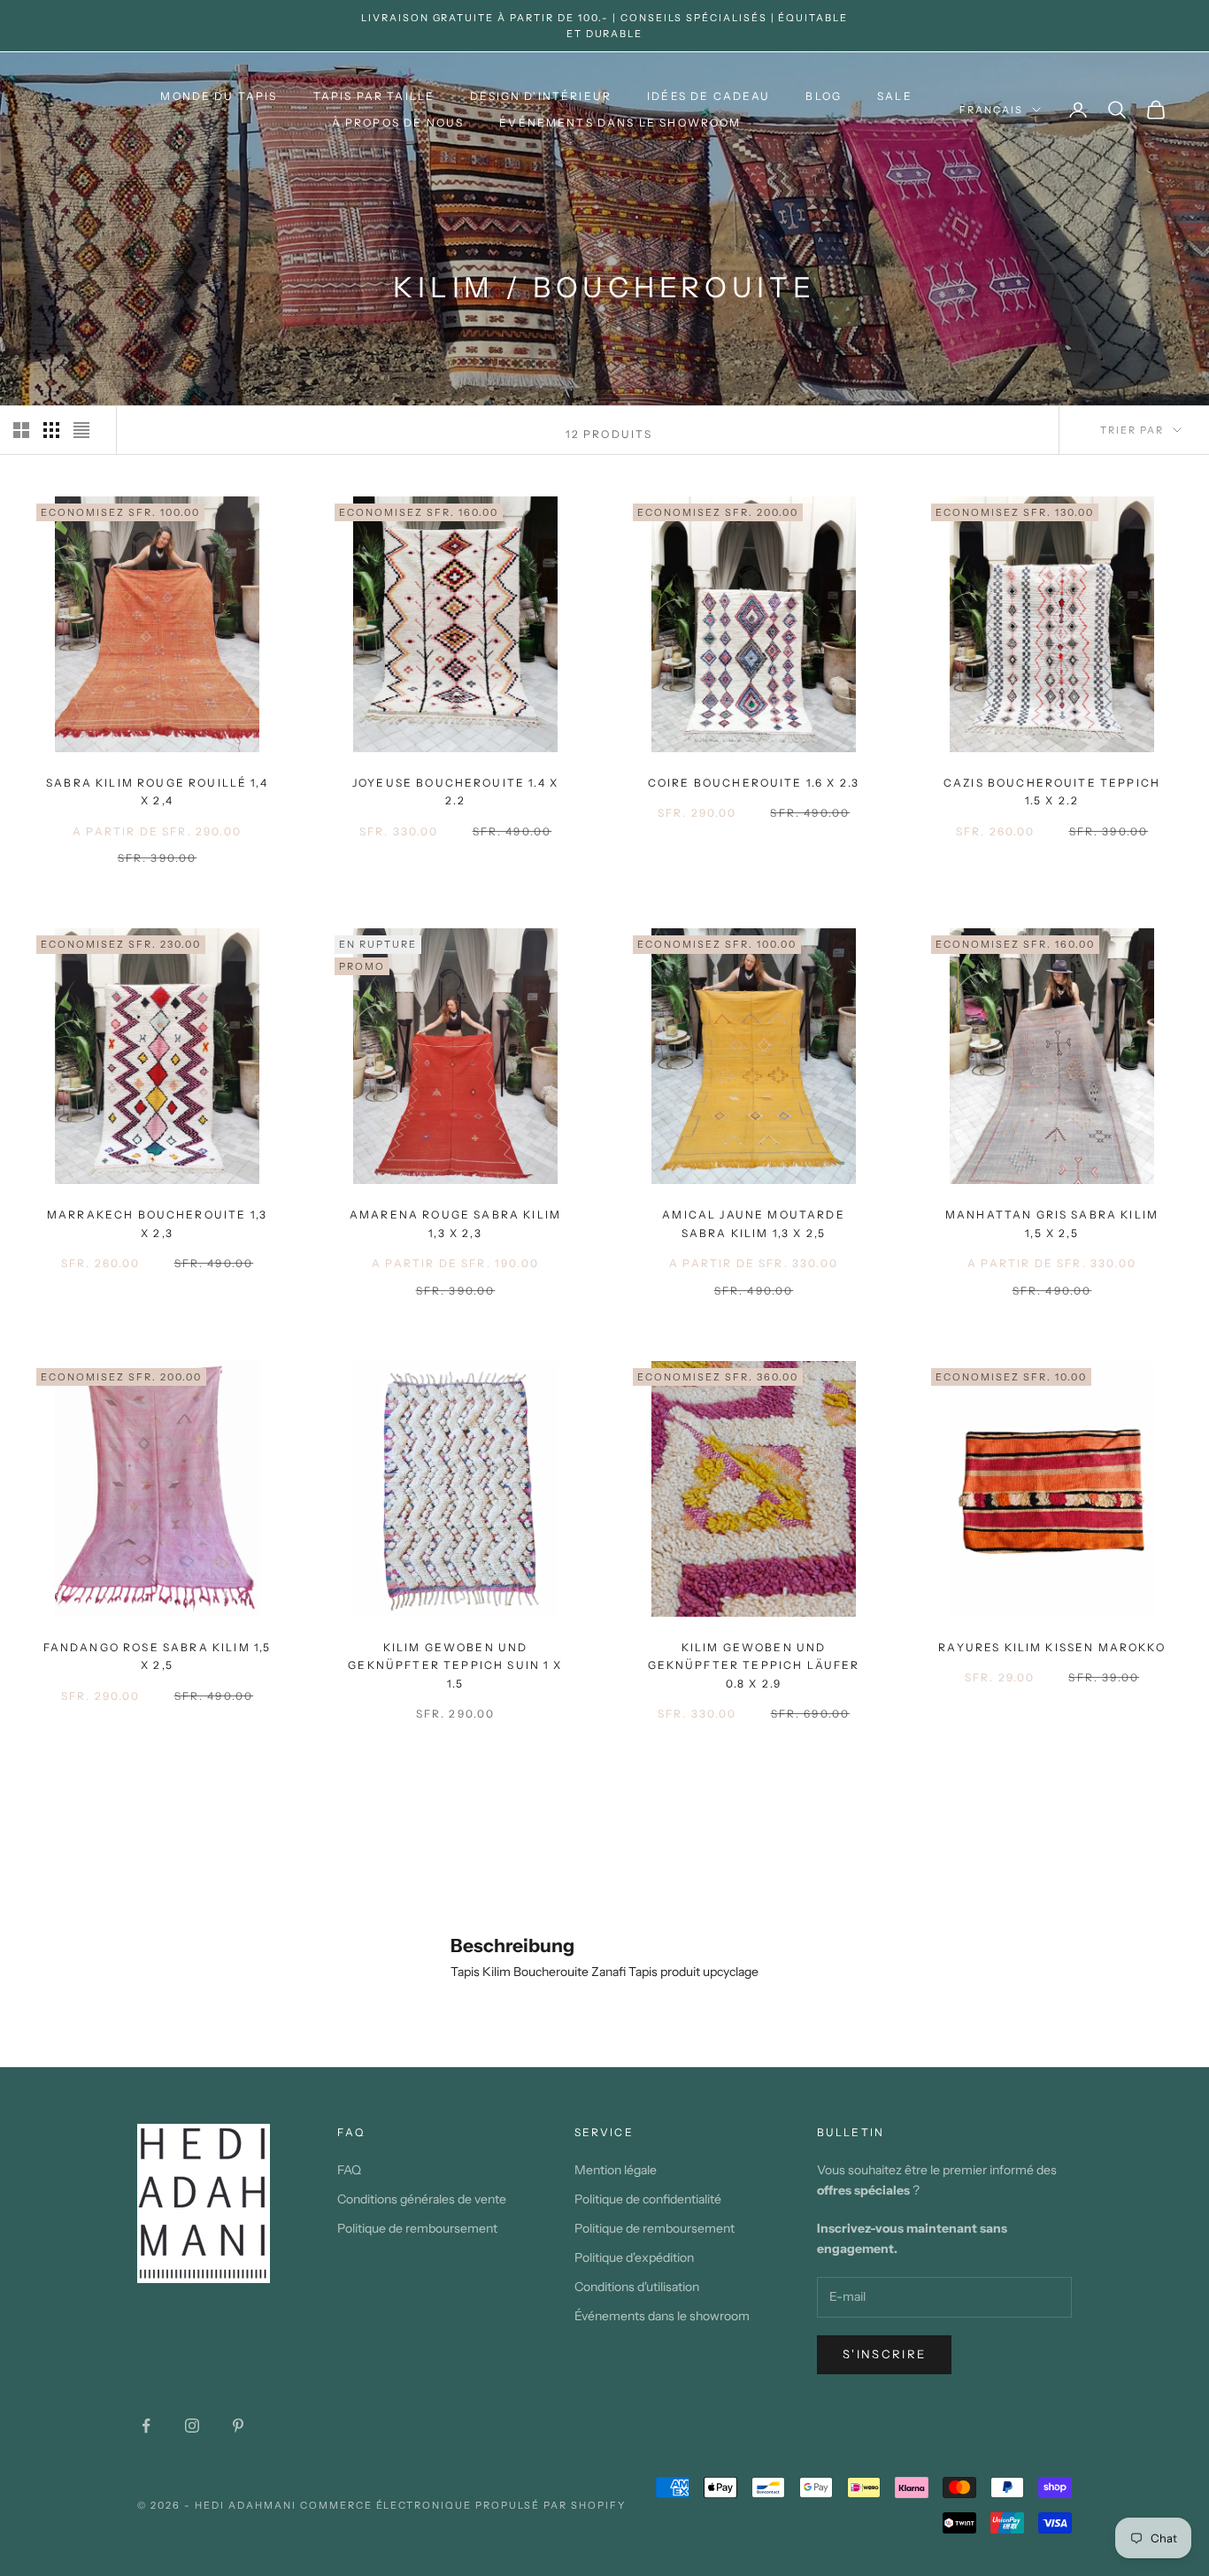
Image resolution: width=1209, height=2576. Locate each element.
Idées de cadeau (708, 96)
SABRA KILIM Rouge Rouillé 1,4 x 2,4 (157, 792)
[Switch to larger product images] (21, 430)
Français (991, 110)
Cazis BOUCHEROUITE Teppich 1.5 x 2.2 (1052, 792)
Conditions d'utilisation (637, 2287)
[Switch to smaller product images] (51, 430)
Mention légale (616, 2170)
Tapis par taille (374, 96)
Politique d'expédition (634, 2257)
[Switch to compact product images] (81, 430)
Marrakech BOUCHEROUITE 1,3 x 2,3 (157, 1223)
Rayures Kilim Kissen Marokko (1051, 1647)
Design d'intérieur (541, 96)
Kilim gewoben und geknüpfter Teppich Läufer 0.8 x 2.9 (754, 1665)
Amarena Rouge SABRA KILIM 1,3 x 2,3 (455, 1223)
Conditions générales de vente (422, 2199)
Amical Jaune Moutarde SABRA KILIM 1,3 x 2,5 (753, 1223)
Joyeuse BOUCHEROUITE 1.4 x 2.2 (455, 792)
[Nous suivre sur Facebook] (146, 2426)
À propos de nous (398, 123)
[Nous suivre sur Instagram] (192, 2426)
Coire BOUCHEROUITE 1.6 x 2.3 (754, 783)
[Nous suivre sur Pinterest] (238, 2426)
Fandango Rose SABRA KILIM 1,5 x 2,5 (158, 1656)
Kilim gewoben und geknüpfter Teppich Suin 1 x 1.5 (455, 1665)
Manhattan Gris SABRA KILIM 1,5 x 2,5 (1052, 1223)
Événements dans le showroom (620, 123)
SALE (895, 96)
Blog (824, 96)
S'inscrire (884, 2354)
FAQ (349, 2170)
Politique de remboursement (417, 2228)
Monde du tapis (219, 96)
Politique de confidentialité (648, 2199)
